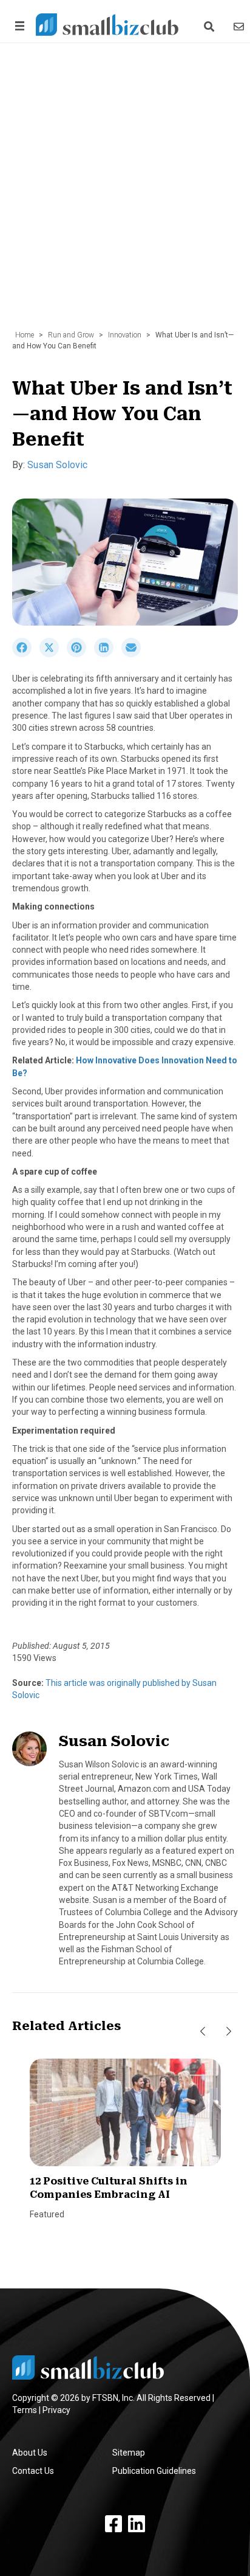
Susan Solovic (57, 465)
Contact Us (33, 2471)
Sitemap (129, 2453)
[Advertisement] (125, 193)
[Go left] (203, 2031)
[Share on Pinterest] (80, 654)
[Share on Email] (134, 654)
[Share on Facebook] (26, 654)
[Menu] (18, 26)
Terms (25, 2410)
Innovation (125, 335)
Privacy (56, 2410)
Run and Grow (71, 335)
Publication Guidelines (154, 2471)
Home (25, 335)
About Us (30, 2453)
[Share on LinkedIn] (108, 654)
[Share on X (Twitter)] (53, 654)
